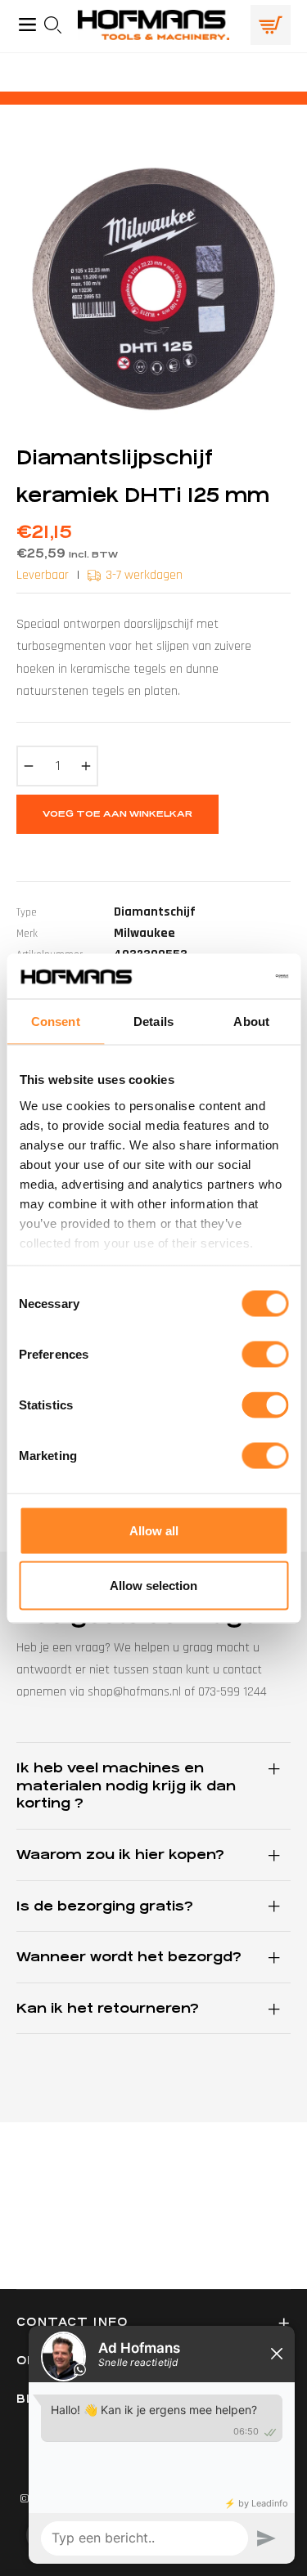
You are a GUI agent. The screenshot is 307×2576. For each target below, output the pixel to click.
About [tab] (251, 1021)
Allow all (154, 1531)
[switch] (265, 1355)
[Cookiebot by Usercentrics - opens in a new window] (219, 976)
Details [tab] (153, 1021)
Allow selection (153, 1586)
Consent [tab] (56, 1021)
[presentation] (58, 25)
